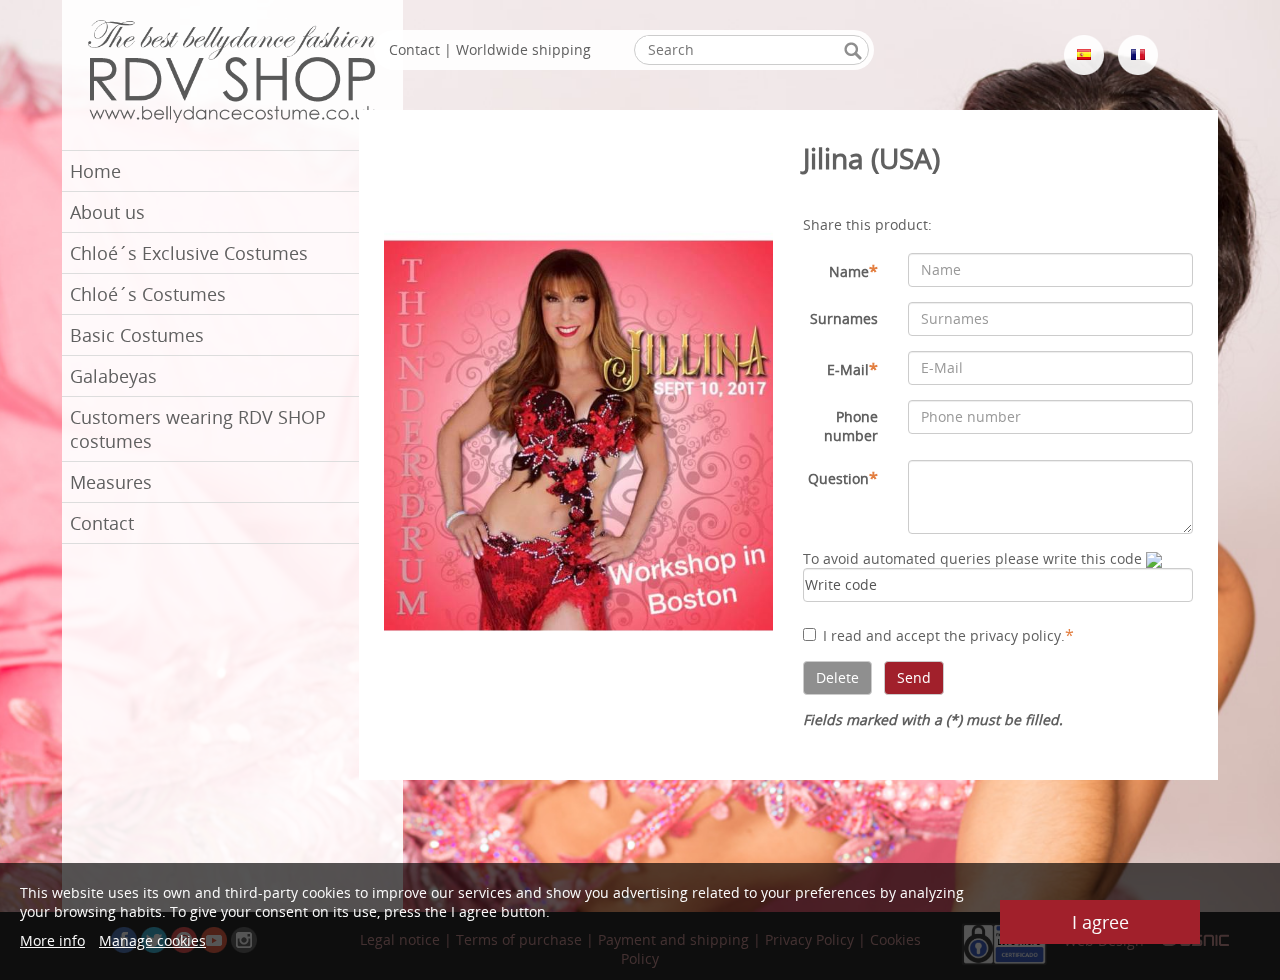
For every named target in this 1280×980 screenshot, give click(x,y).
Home (95, 171)
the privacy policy (1002, 635)
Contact (102, 523)
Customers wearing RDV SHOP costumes (198, 429)
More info (52, 940)
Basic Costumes (137, 335)
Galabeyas (113, 376)
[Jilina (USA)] (579, 433)
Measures (111, 482)
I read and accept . (948, 635)
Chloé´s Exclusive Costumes (189, 253)
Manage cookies (152, 940)
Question (843, 478)
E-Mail (852, 369)
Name (853, 271)
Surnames (844, 318)
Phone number (851, 426)
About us (107, 212)
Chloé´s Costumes (148, 294)
